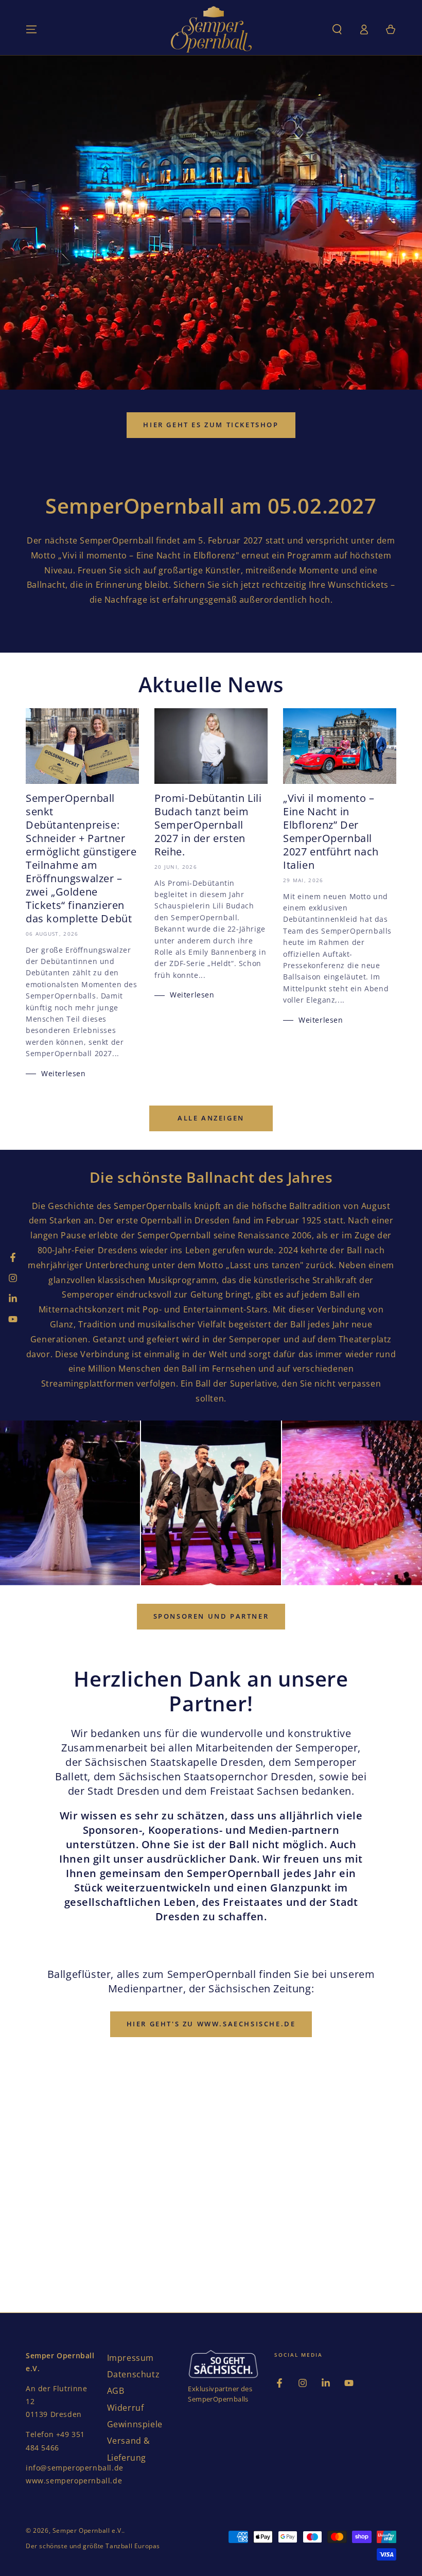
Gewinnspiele (135, 2424)
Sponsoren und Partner (211, 1616)
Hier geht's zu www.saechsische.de (211, 2024)
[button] (337, 29)
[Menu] (31, 29)
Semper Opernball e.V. (88, 2530)
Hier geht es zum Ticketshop (211, 425)
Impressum (130, 2358)
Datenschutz (134, 2374)
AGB (116, 2391)
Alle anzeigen (211, 1118)
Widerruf (126, 2408)
